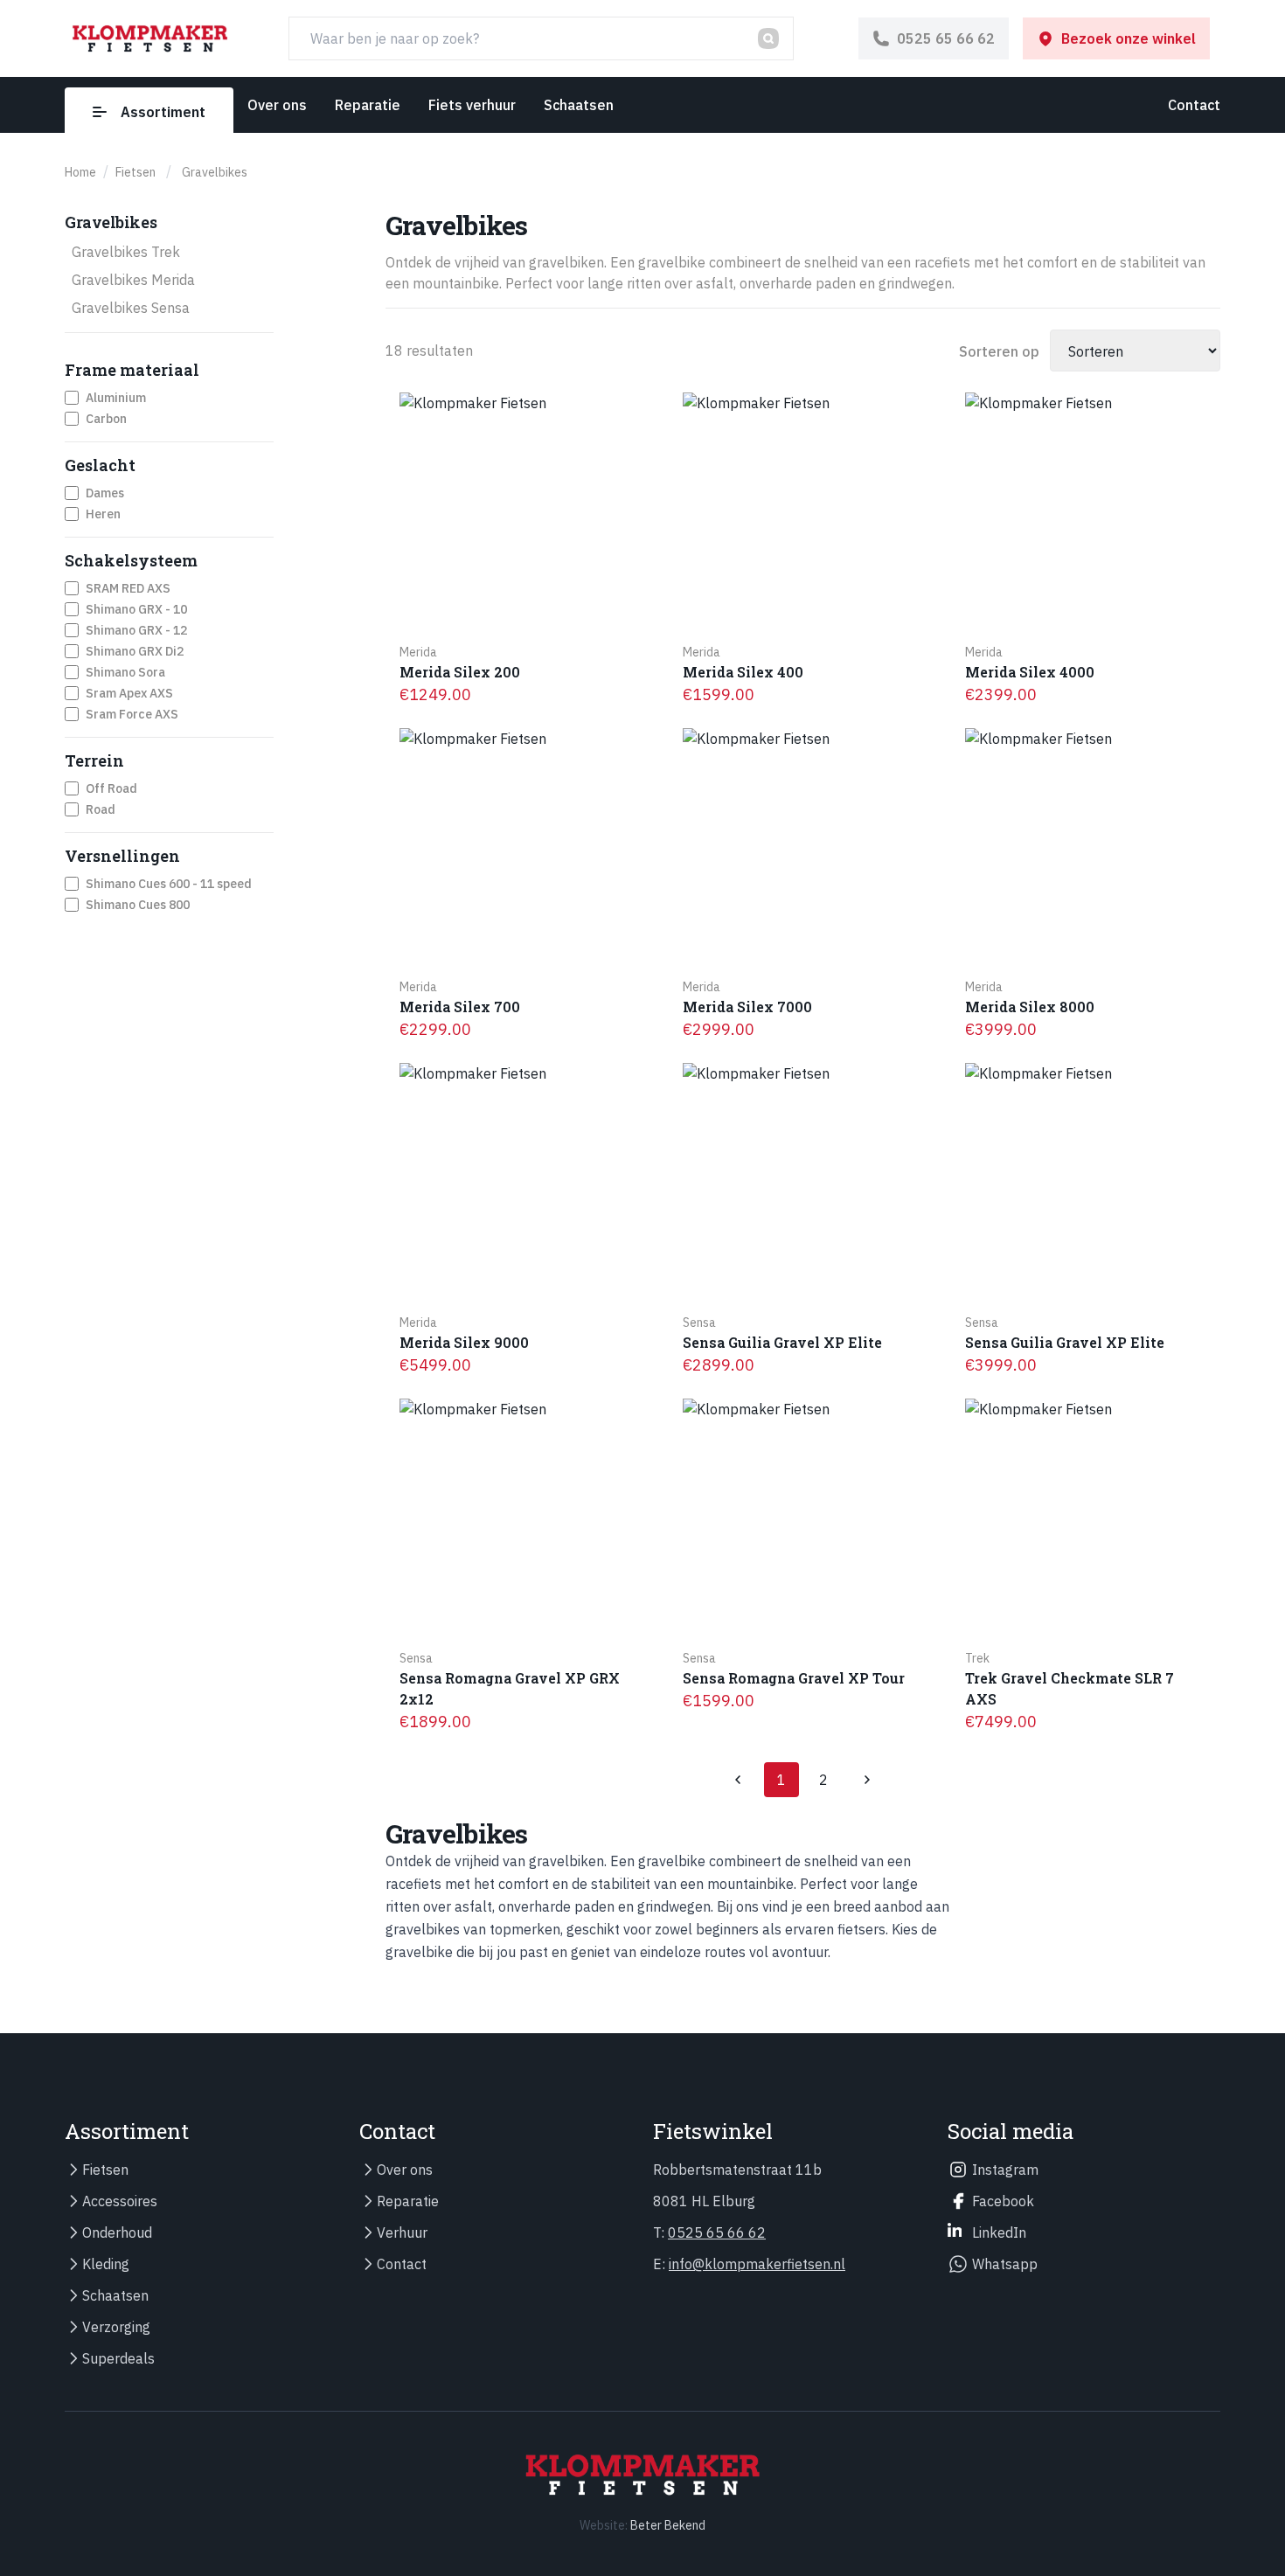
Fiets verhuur (472, 105)
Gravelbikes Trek (126, 252)
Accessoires (120, 2201)
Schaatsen (579, 105)
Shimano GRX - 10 (136, 609)
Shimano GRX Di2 (135, 651)
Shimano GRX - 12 (136, 630)
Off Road (111, 788)
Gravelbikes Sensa (131, 308)
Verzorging (116, 2327)
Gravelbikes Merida (133, 280)
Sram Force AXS (132, 714)
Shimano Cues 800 (138, 905)
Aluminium (116, 398)
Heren (103, 514)
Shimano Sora (125, 672)
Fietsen (105, 2170)
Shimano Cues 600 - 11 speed (169, 884)
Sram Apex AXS (129, 693)
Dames (105, 493)
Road (101, 809)
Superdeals (118, 2358)
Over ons (277, 105)
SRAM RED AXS (128, 588)
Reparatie (368, 105)
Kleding (106, 2264)
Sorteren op (999, 351)
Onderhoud (117, 2232)
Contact (1194, 105)
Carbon (106, 419)
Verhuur (402, 2232)
